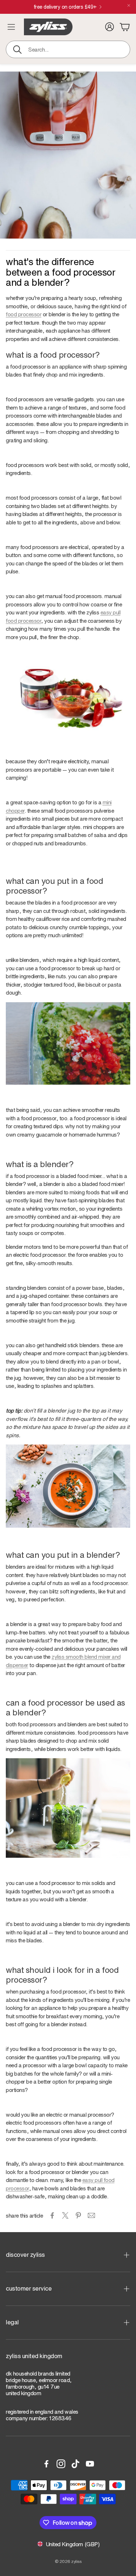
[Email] (91, 2215)
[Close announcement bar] (129, 5)
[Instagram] (61, 2464)
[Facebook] (46, 2464)
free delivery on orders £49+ (65, 7)
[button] (68, 49)
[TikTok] (75, 2464)
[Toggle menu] (11, 27)
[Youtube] (90, 2464)
